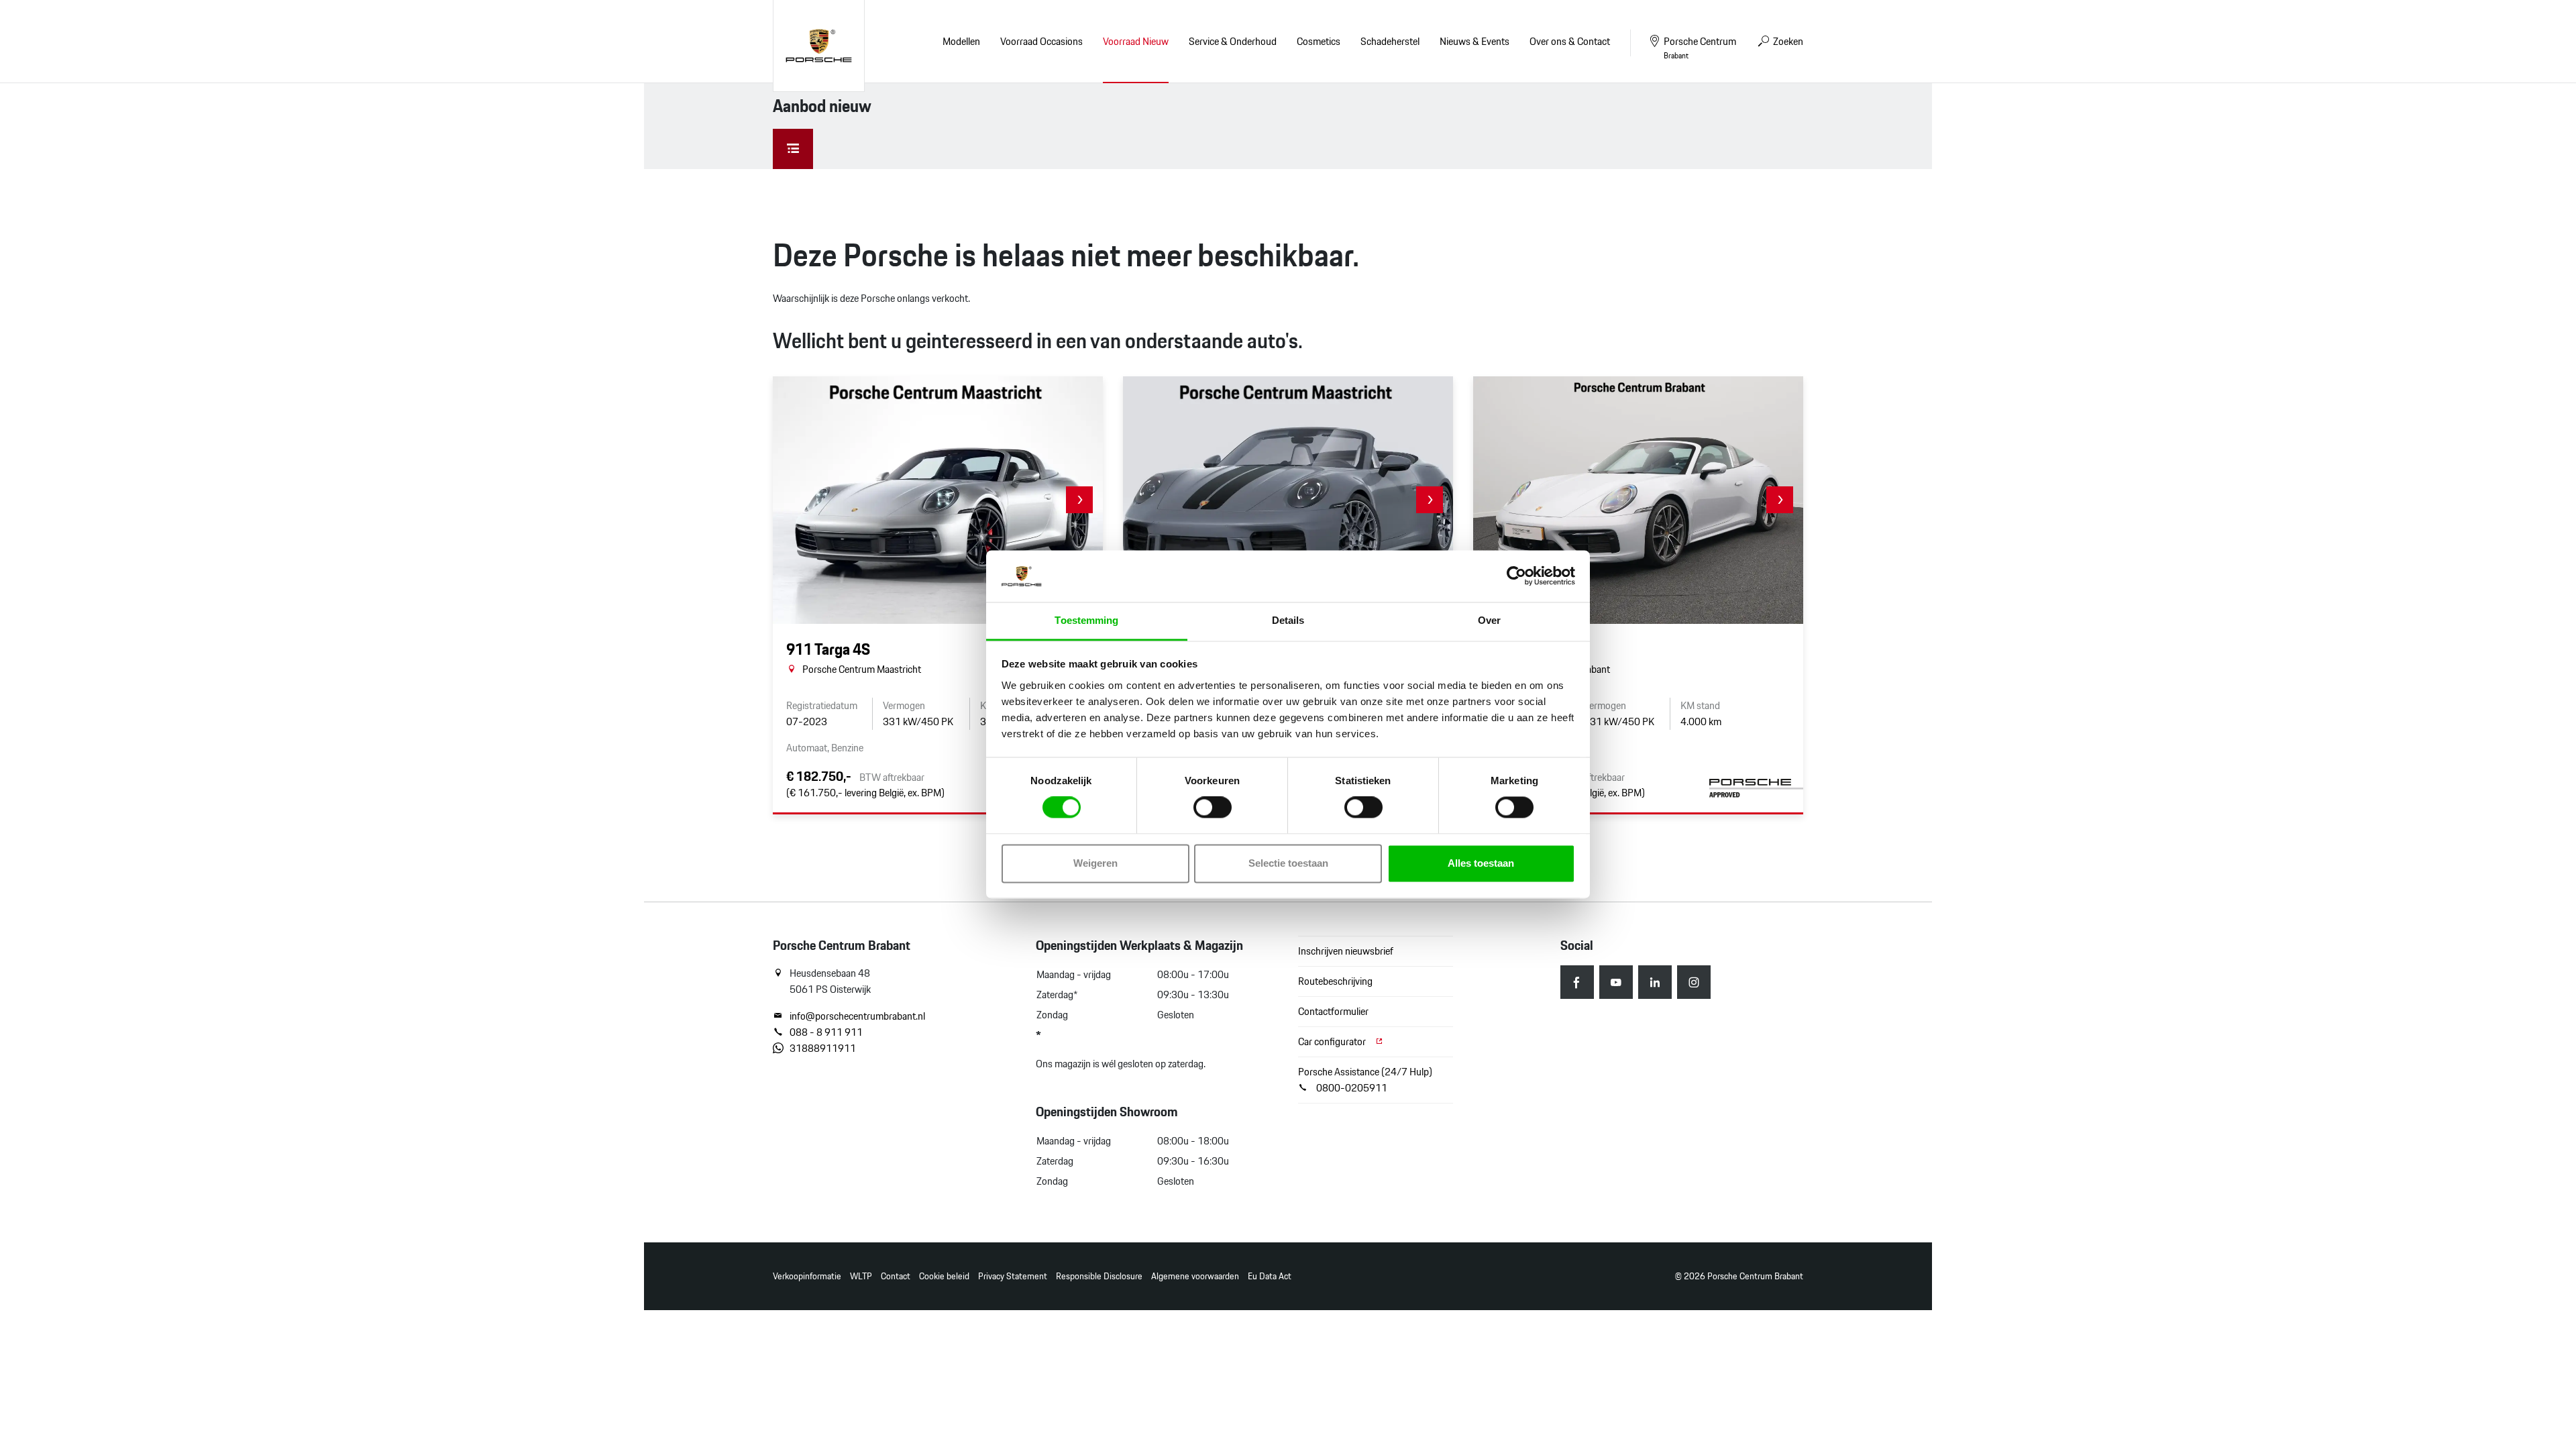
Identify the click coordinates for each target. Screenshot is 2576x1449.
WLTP (861, 1276)
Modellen (961, 41)
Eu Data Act (1270, 1276)
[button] (1079, 500)
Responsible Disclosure (1099, 1276)
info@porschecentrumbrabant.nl (857, 1016)
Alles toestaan (1481, 863)
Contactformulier (1333, 1011)
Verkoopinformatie (807, 1276)
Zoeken (1787, 41)
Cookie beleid (944, 1276)
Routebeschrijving (1335, 981)
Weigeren (1095, 863)
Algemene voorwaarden (1195, 1276)
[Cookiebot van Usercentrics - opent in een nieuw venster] (1516, 576)
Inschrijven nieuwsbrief (1346, 951)
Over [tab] (1489, 620)
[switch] (1213, 808)
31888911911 (823, 1049)
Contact (896, 1276)
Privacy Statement (1013, 1276)
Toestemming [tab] (1086, 620)
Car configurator (1333, 1041)
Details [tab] (1288, 620)
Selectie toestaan (1288, 863)
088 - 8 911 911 (826, 1032)
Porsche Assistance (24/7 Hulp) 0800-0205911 (1365, 1080)
